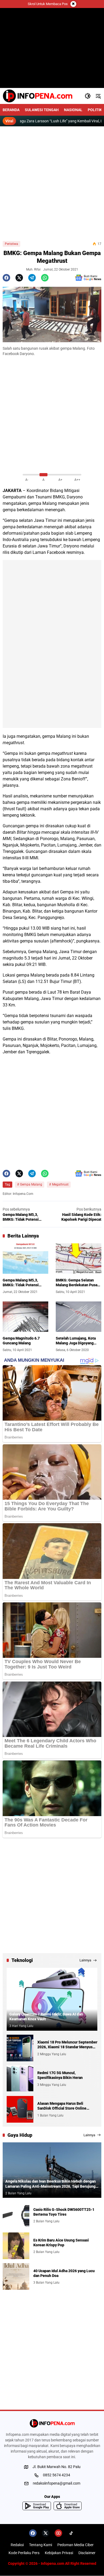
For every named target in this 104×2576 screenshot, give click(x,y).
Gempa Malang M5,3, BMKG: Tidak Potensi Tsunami (21, 1283)
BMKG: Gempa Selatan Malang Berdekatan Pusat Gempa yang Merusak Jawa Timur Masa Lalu (79, 1283)
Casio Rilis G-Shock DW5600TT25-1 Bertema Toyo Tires (64, 2212)
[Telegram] (32, 278)
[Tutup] (73, 4)
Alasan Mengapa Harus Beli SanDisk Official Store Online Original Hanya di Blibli (62, 2106)
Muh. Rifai (33, 269)
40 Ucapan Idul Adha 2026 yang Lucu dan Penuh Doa (64, 2273)
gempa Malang (43, 503)
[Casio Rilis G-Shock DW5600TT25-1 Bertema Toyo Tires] (16, 2215)
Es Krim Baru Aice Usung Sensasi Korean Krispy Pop (61, 2243)
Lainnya (85, 1960)
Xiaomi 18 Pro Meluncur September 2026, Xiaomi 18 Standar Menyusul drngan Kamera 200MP (67, 2045)
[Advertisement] (52, 184)
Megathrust (60, 1184)
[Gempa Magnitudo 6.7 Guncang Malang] (25, 1317)
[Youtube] (58, 2533)
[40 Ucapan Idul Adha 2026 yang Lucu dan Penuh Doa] (16, 2276)
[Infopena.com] (37, 96)
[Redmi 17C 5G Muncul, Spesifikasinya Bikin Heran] (20, 2079)
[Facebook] (6, 278)
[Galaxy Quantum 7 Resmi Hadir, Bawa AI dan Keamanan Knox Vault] (52, 1999)
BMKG (18, 1028)
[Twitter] (19, 278)
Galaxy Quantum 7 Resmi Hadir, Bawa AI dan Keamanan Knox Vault (46, 2017)
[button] (88, 96)
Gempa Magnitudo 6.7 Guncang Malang (21, 1341)
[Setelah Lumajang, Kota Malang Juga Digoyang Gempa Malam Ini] (79, 1317)
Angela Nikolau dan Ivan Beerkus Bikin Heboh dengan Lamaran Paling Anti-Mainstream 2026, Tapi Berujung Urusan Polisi (51, 2184)
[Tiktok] (71, 2533)
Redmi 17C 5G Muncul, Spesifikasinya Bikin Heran (60, 2075)
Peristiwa (11, 244)
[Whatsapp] (45, 278)
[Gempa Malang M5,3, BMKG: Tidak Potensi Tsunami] (25, 1259)
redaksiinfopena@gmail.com (57, 2483)
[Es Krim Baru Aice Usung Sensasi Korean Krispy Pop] (16, 2246)
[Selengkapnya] (52, 2423)
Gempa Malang (31, 1184)
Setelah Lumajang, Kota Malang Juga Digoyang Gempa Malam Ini (76, 1341)
